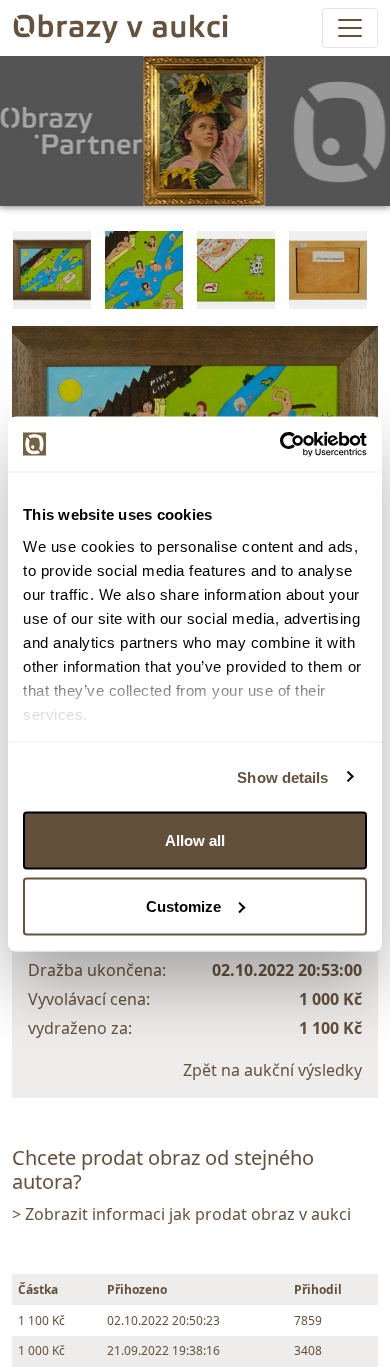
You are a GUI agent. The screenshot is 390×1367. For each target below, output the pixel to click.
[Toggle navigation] (350, 28)
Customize (183, 905)
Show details (282, 776)
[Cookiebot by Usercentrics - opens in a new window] (280, 444)
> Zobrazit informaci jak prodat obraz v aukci (181, 1214)
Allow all (195, 840)
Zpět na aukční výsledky (272, 1070)
